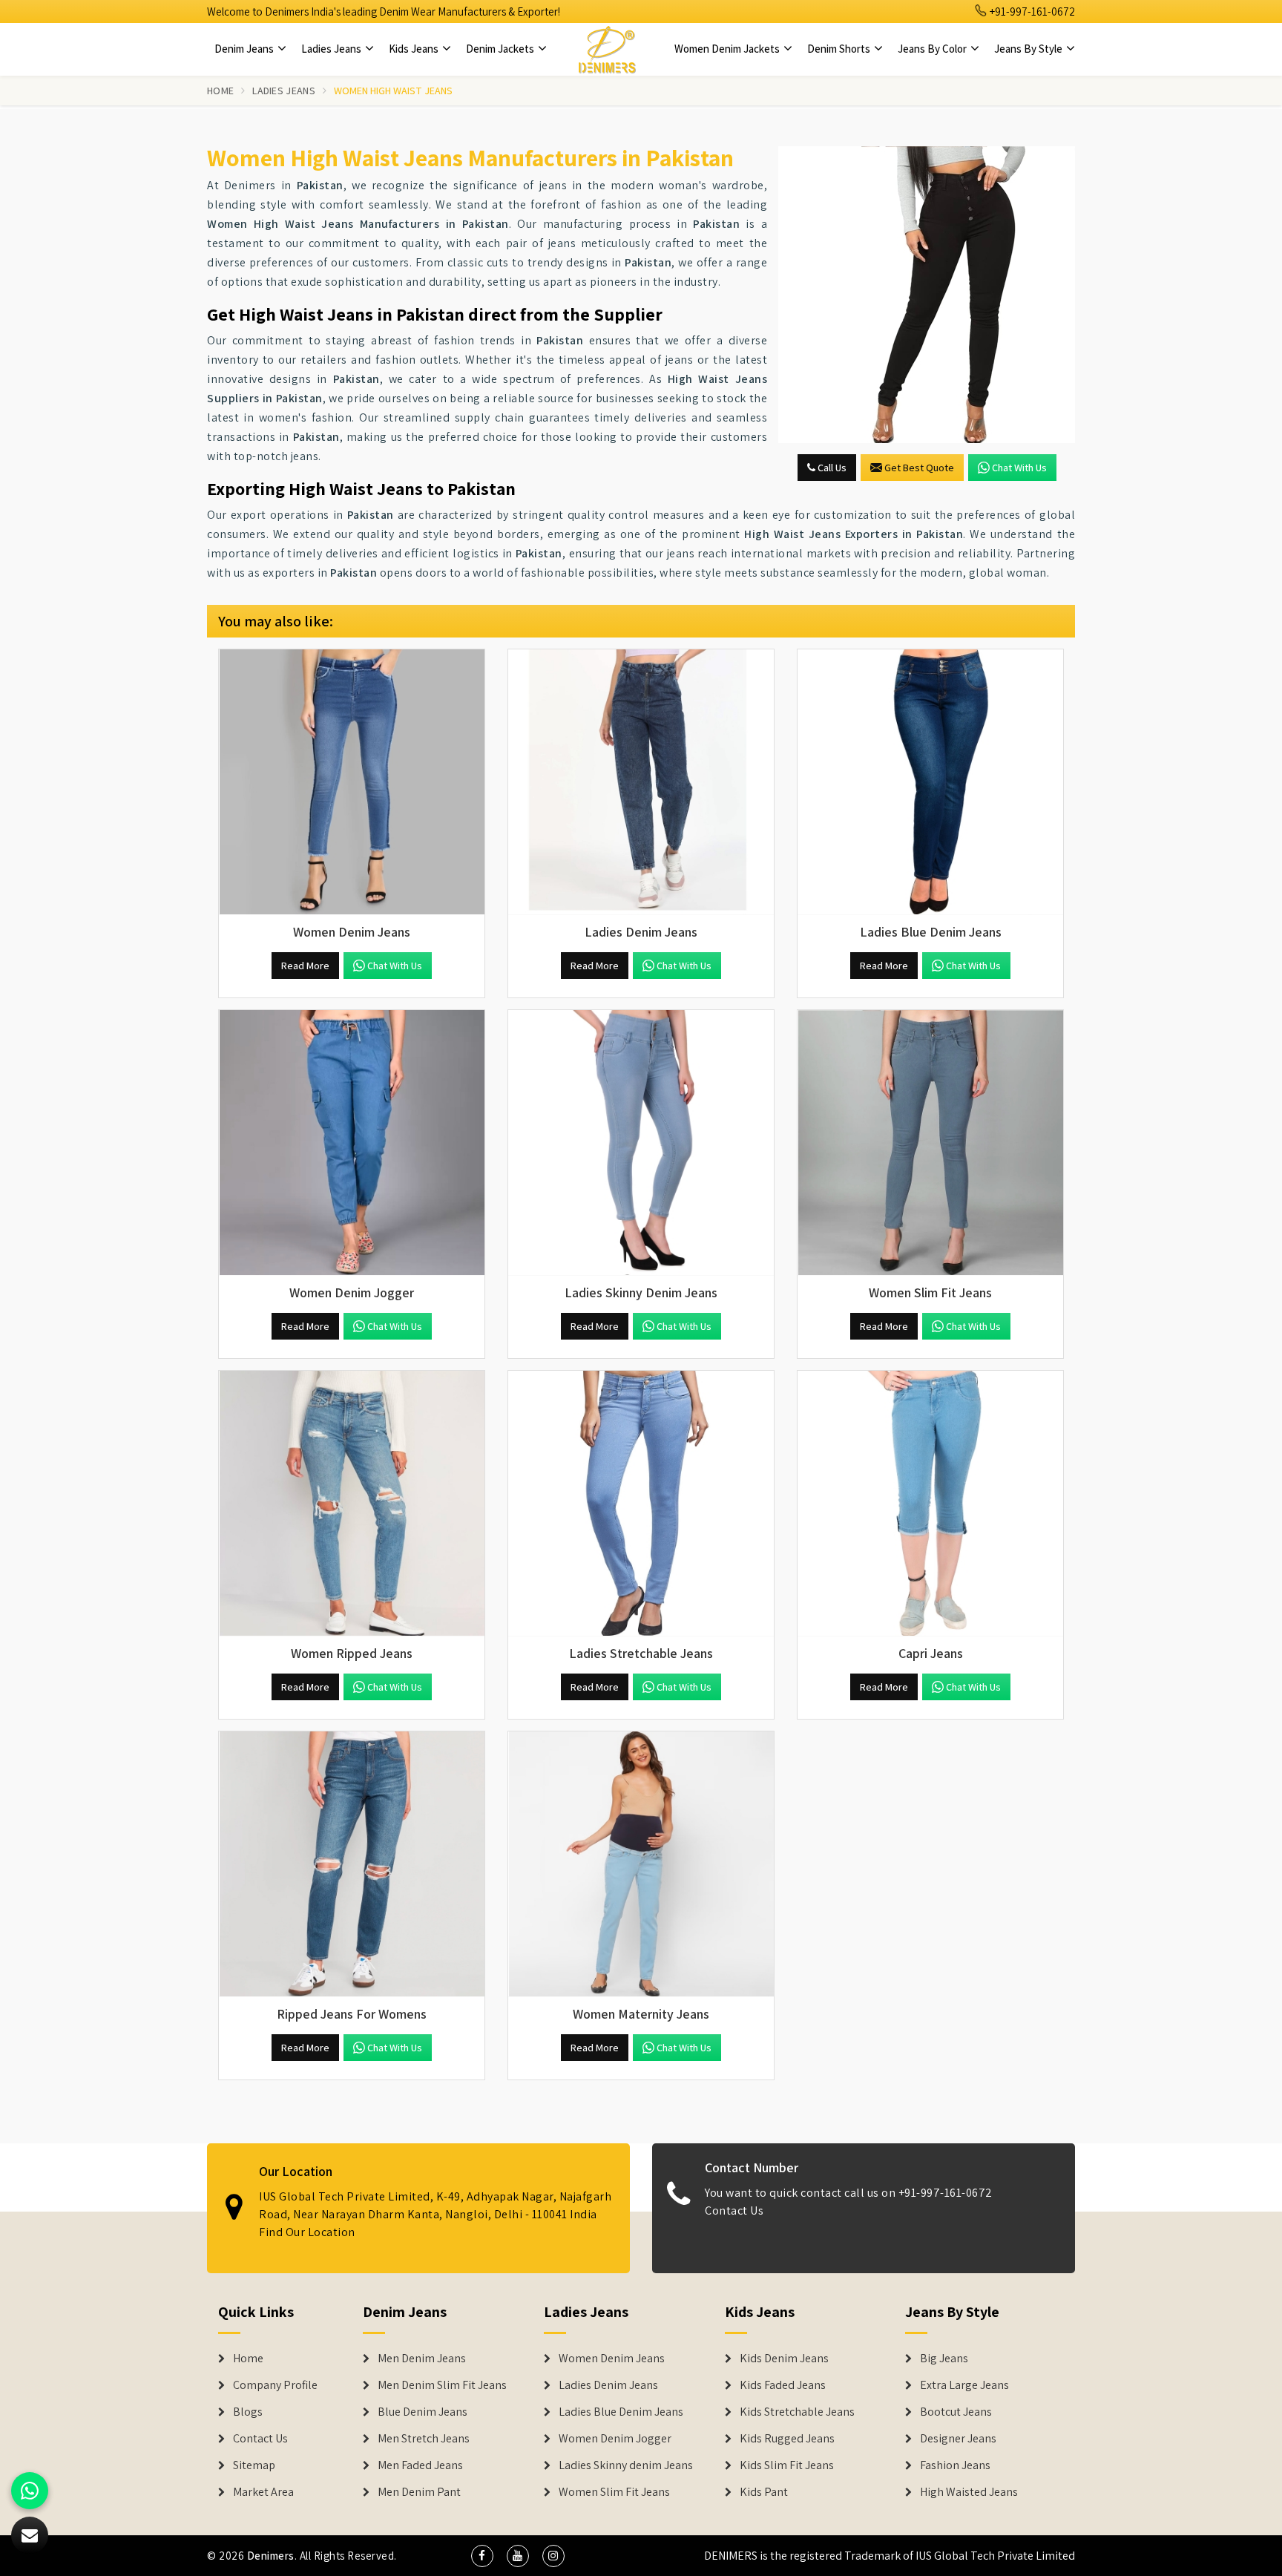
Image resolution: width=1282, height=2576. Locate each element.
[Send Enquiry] (927, 295)
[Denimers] (607, 49)
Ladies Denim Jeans (608, 2385)
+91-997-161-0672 (1031, 12)
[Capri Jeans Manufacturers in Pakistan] (930, 1504)
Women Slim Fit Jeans (614, 2492)
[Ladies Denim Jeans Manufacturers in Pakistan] (641, 782)
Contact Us (734, 2210)
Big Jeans (944, 2359)
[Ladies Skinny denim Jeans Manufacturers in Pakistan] (641, 1143)
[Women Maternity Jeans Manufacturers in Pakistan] (641, 1864)
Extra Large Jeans (964, 2385)
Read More (305, 966)
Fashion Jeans (955, 2465)
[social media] (482, 2556)
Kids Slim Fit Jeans (787, 2465)
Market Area (263, 2492)
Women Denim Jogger (615, 2439)
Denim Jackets (501, 49)
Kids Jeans (415, 49)
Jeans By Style (1029, 49)
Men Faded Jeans (420, 2465)
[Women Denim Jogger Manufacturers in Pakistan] (352, 1143)
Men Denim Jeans (422, 2359)
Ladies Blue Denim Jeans (621, 2412)
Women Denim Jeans (612, 2359)
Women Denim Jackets (728, 49)
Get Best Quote (919, 468)
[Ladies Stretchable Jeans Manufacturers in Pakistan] (641, 1504)
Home (220, 91)
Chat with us (1019, 468)
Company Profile (275, 2385)
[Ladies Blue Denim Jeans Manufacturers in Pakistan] (930, 782)
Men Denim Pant (419, 2492)
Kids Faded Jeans (783, 2385)
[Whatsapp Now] (30, 2491)
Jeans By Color (933, 49)
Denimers (271, 2556)
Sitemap (254, 2465)
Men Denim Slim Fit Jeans (442, 2385)
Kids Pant (764, 2492)
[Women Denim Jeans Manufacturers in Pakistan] (352, 782)
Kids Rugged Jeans (787, 2439)
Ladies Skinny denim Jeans (626, 2465)
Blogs (248, 2412)
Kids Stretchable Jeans (797, 2412)
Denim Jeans (245, 49)
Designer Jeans (958, 2439)
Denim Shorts (840, 49)
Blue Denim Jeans (423, 2412)
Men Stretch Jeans (424, 2439)
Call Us (831, 468)
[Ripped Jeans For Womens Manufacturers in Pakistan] (352, 1864)
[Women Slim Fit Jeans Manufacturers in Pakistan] (930, 1143)
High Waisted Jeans (969, 2492)
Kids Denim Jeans (784, 2359)
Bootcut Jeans (956, 2412)
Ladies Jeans (332, 49)
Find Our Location (307, 2232)
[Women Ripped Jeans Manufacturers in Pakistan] (352, 1504)
